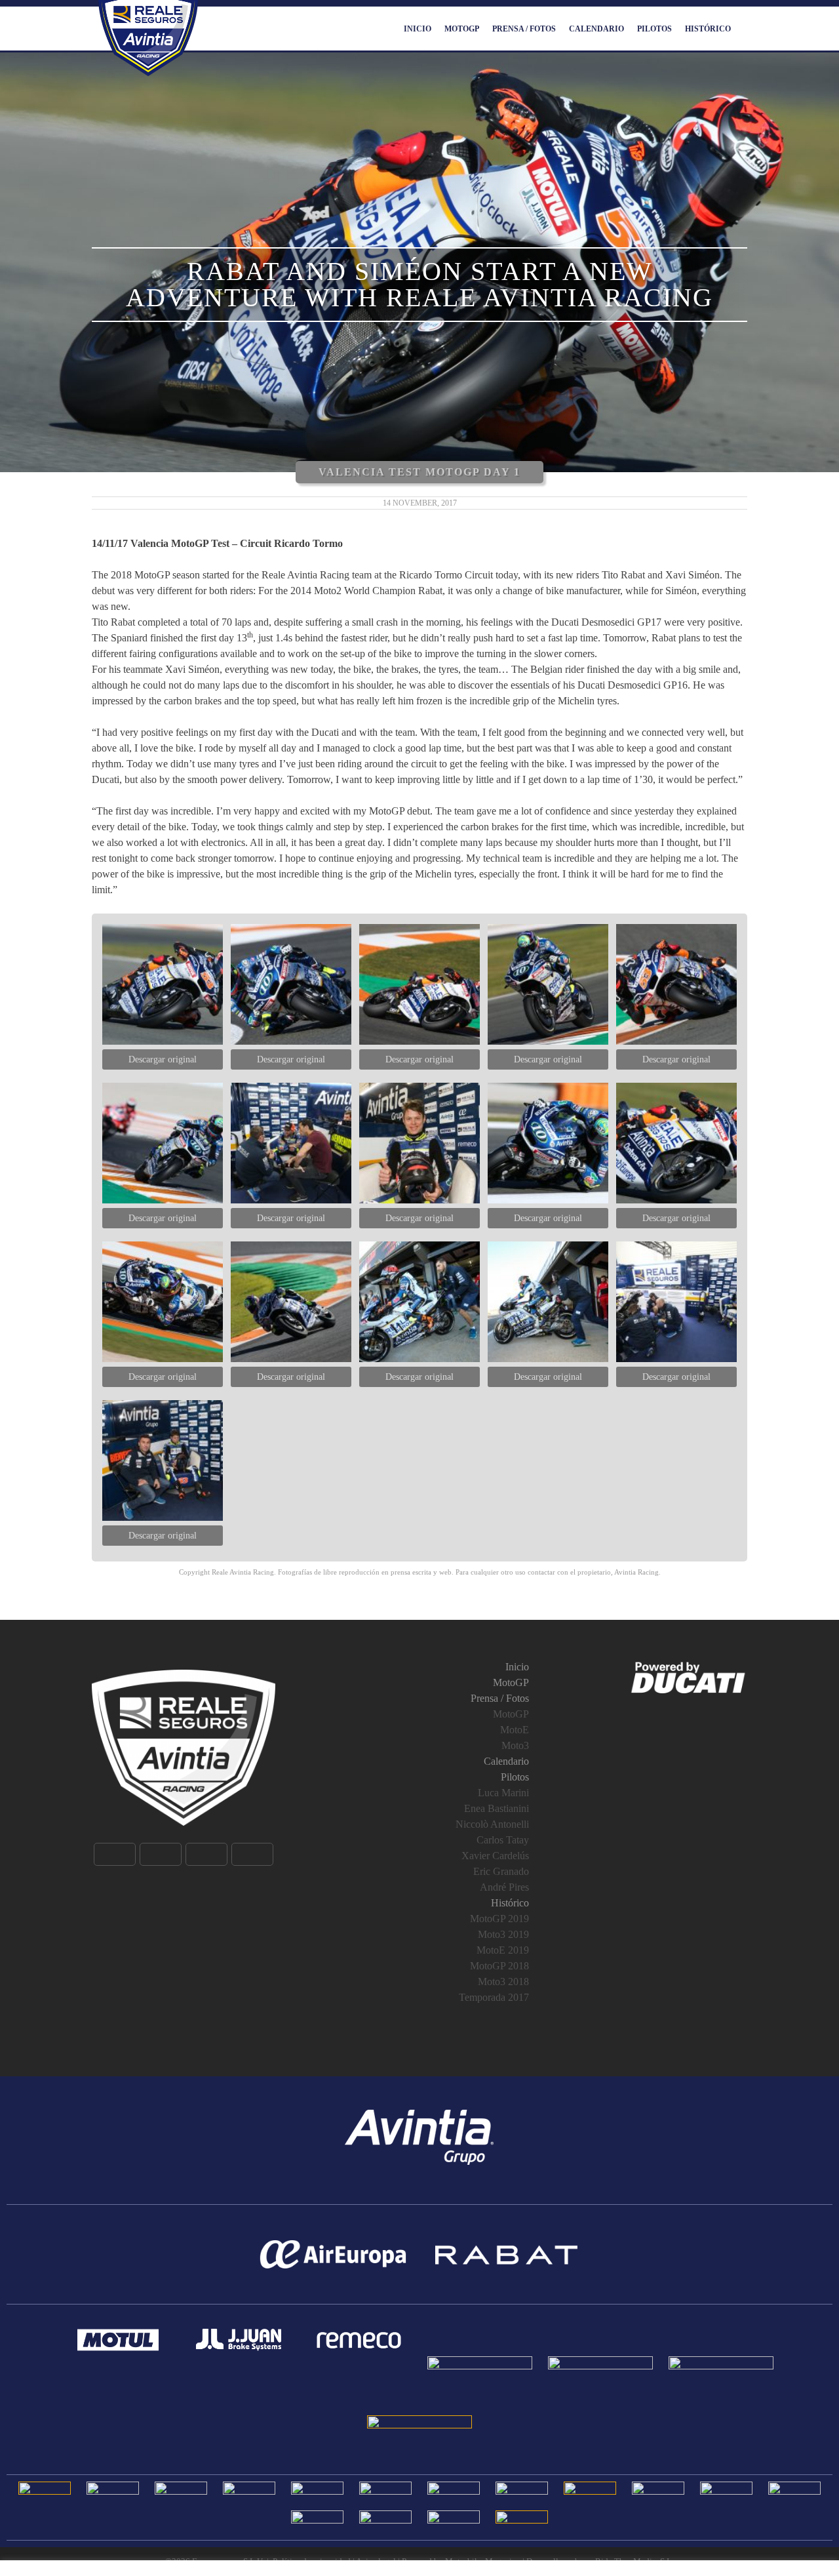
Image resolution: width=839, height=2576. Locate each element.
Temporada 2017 (494, 1997)
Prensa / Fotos (524, 29)
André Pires (504, 1887)
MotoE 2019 (503, 1950)
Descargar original (163, 1059)
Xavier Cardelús (495, 1856)
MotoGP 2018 (499, 1966)
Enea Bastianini (497, 1808)
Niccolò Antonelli (492, 1824)
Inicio (418, 29)
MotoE (515, 1730)
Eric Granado (501, 1871)
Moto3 (515, 1745)
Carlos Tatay (503, 1840)
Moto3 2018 (503, 1982)
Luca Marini (503, 1793)
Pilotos (654, 29)
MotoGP (462, 29)
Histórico (708, 29)
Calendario (596, 29)
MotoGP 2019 (499, 1919)
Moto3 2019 (503, 1934)
